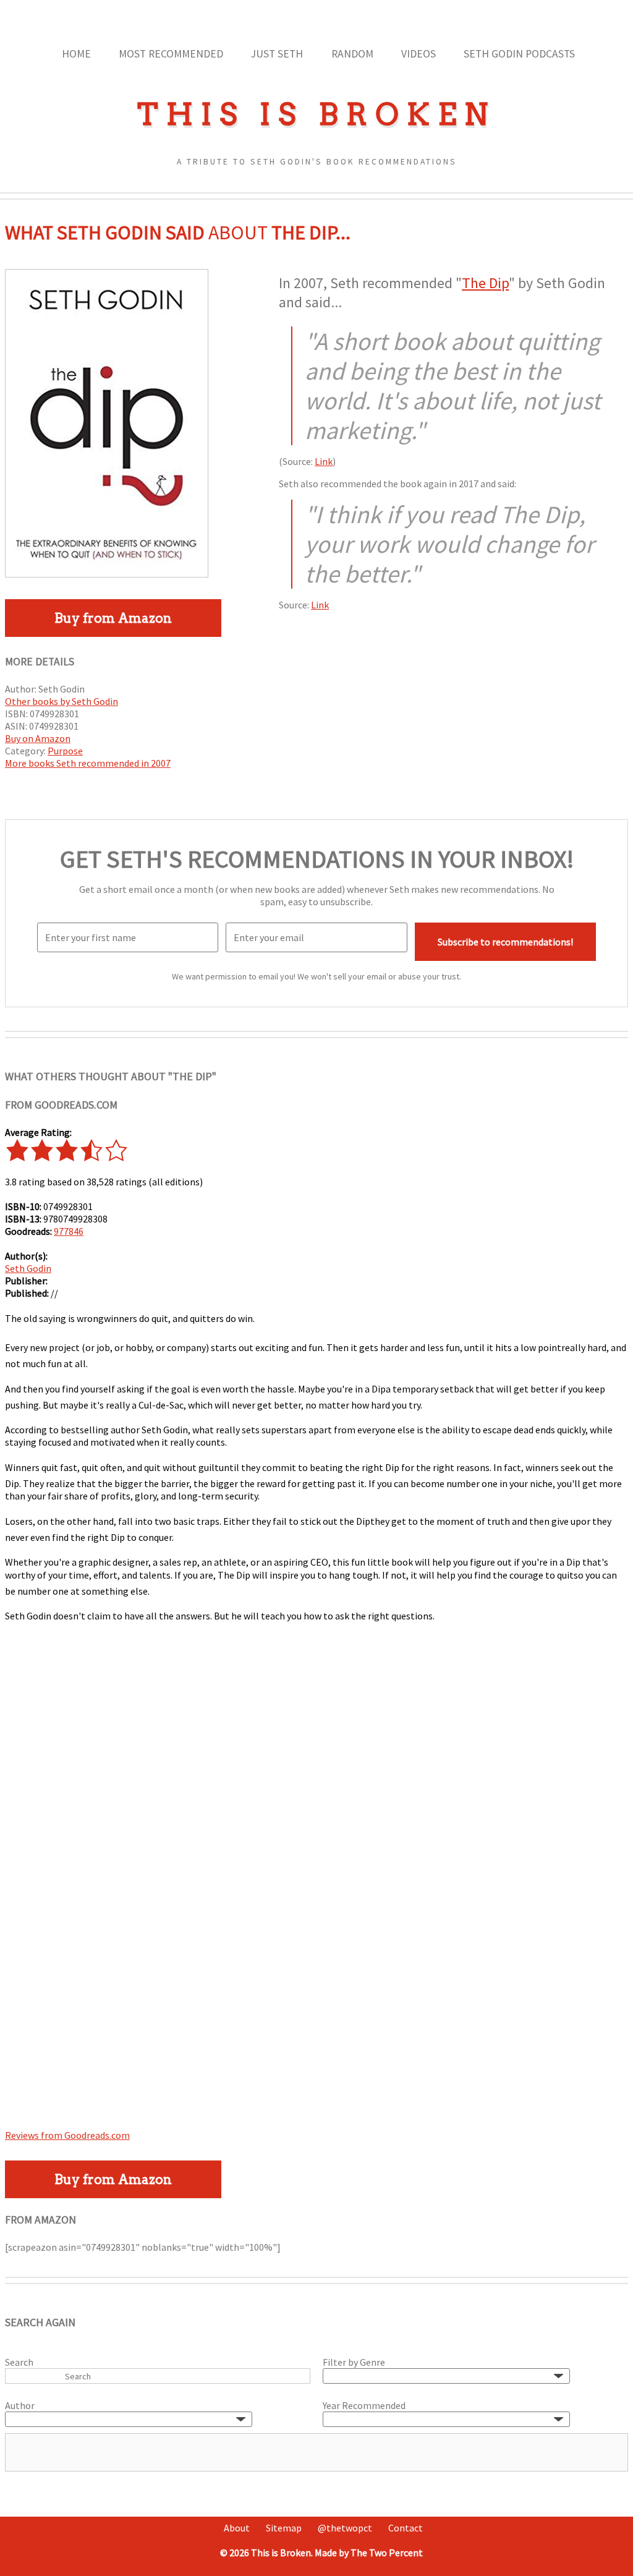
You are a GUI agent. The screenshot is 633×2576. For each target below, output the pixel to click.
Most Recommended (171, 54)
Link (324, 461)
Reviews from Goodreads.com (67, 2135)
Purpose (65, 751)
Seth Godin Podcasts (519, 54)
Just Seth (277, 54)
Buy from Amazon (113, 618)
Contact (406, 2528)
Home (76, 54)
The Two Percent (387, 2553)
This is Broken (316, 114)
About (237, 2528)
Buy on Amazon (38, 738)
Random (352, 54)
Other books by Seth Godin (62, 701)
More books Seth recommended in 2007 (88, 763)
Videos (418, 54)
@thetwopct (345, 2528)
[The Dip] (107, 574)
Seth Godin (28, 1268)
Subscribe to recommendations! (505, 942)
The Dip (485, 283)
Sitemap (284, 2528)
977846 (69, 1231)
